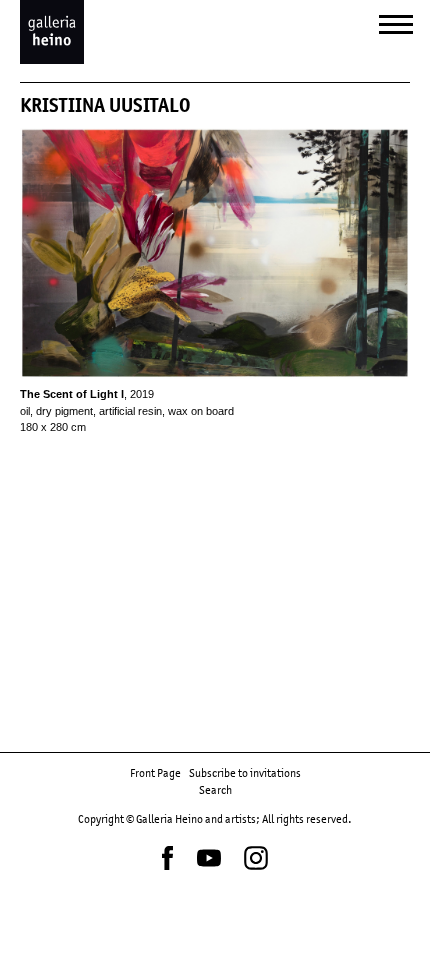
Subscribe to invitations (245, 773)
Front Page (155, 773)
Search (215, 790)
